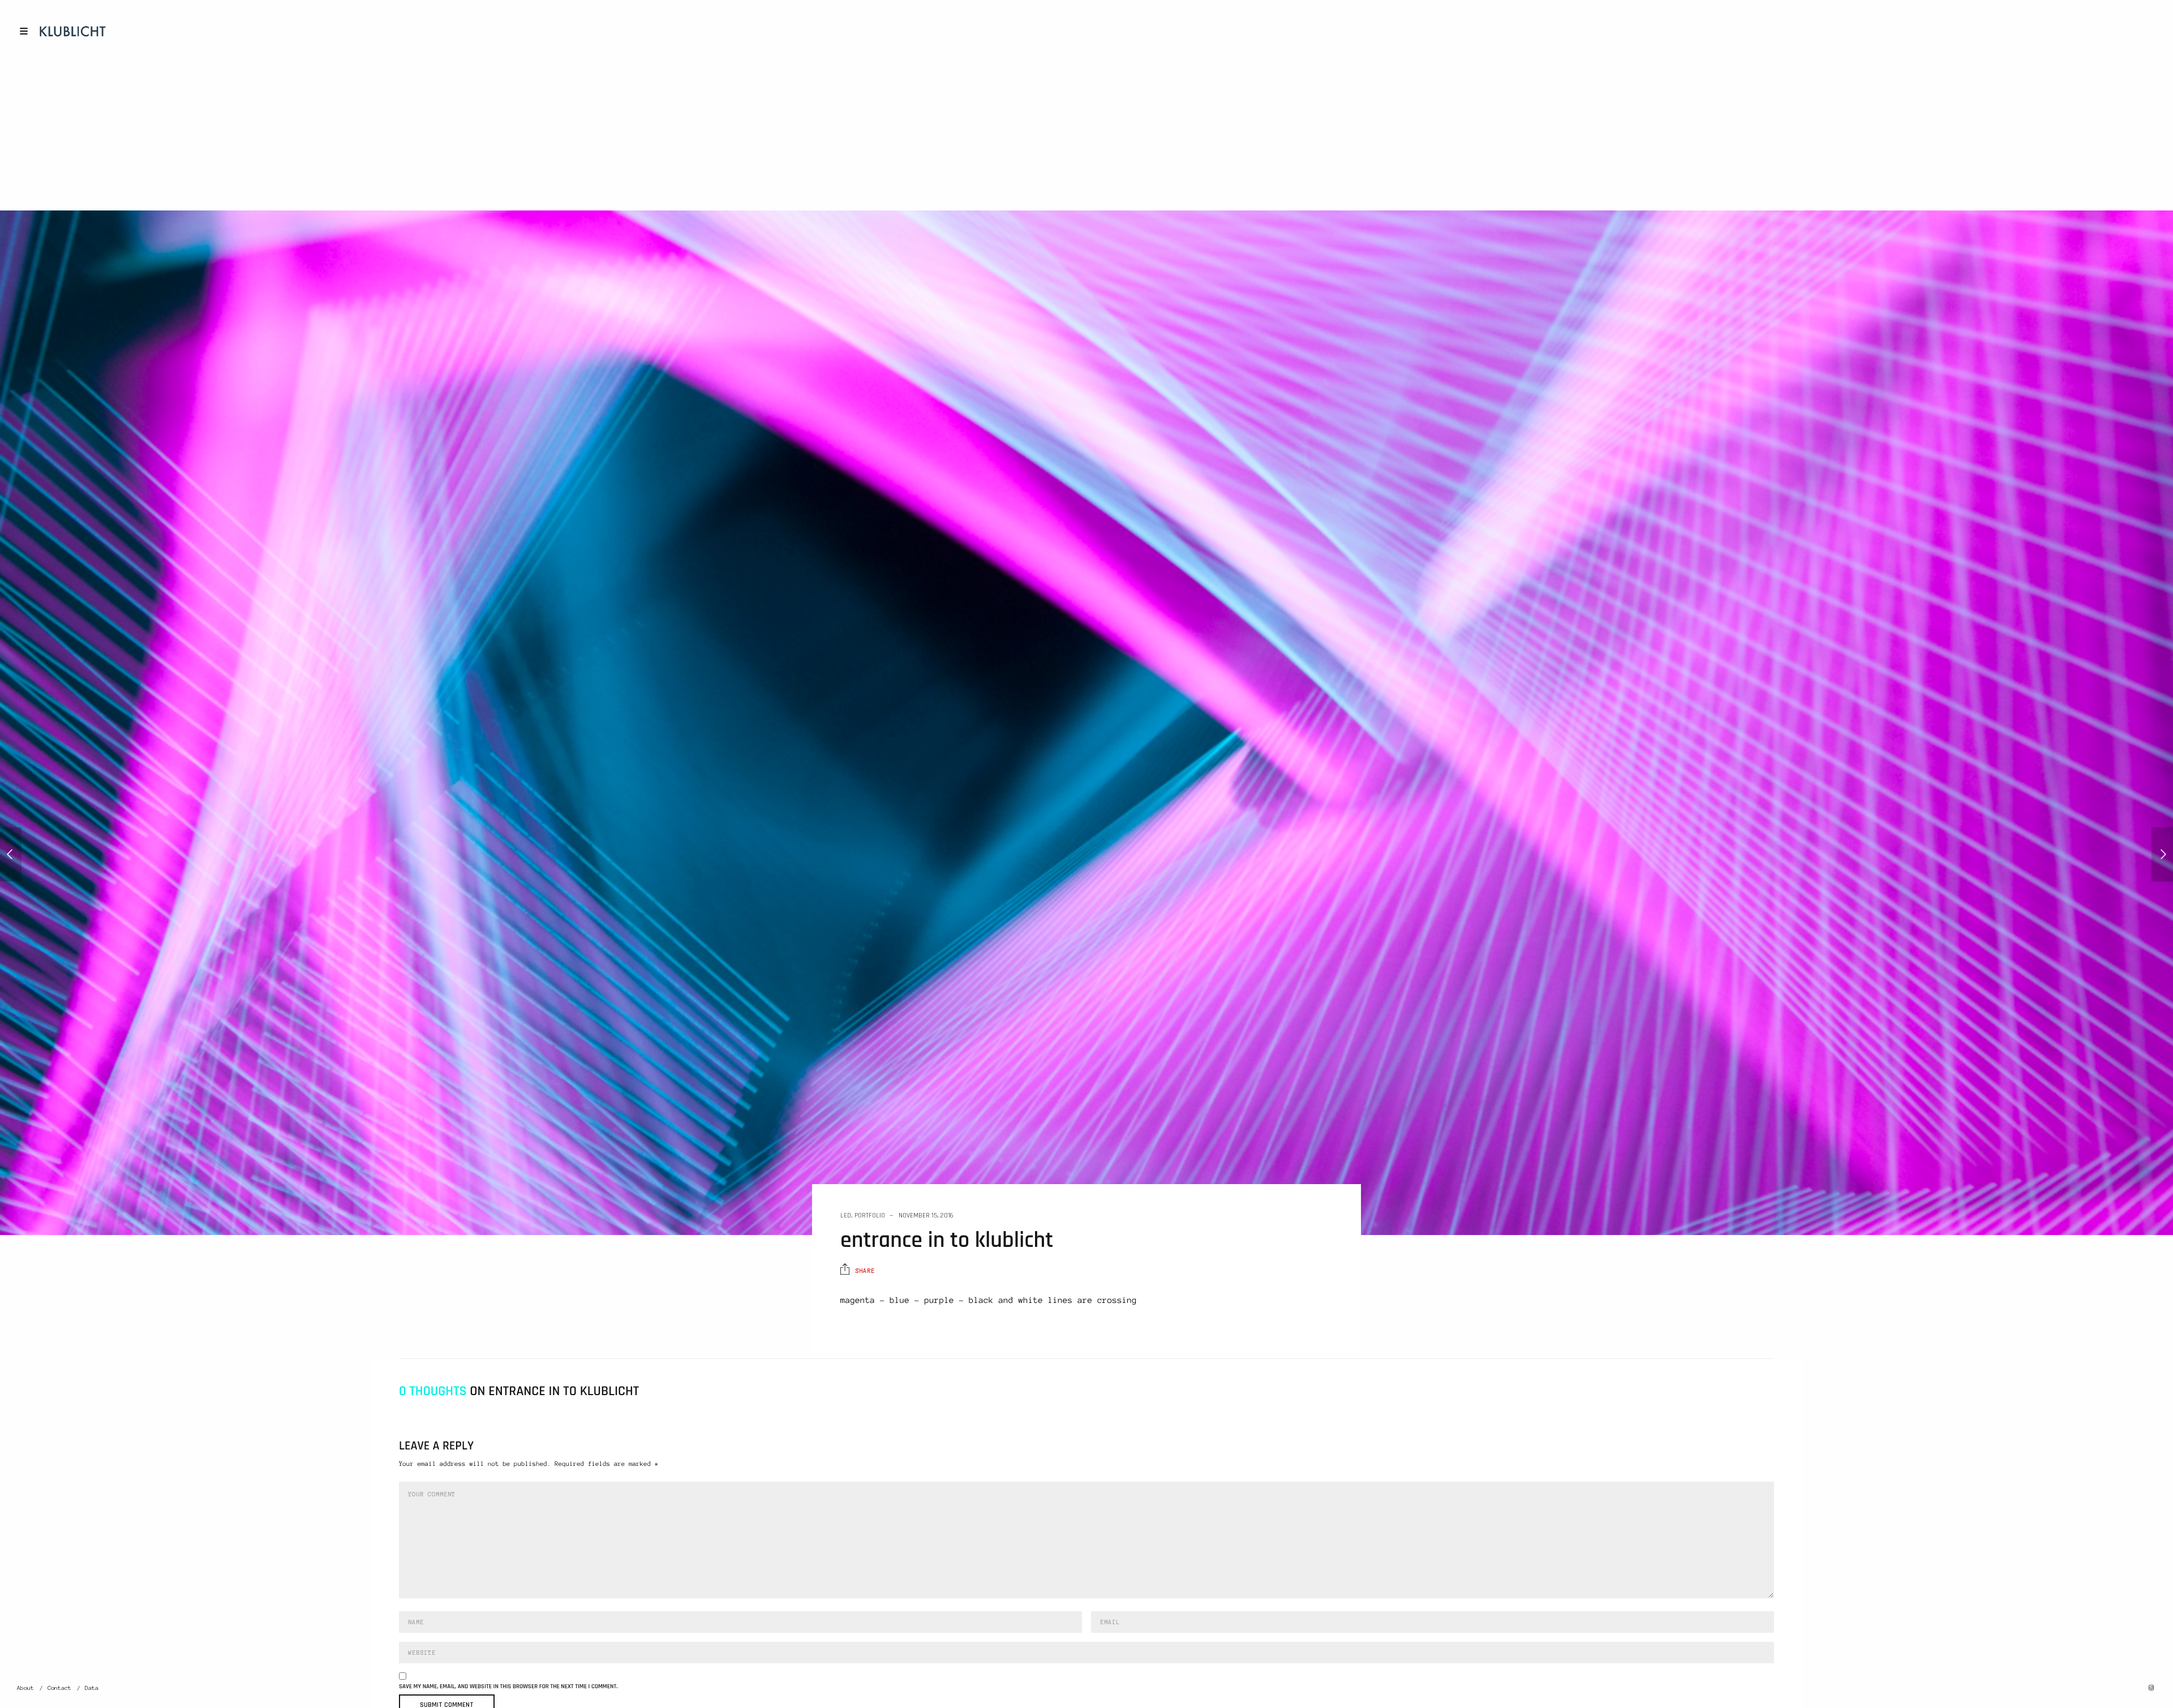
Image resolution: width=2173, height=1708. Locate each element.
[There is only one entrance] (11, 854)
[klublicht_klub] (2162, 854)
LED (846, 1216)
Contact (59, 1688)
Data (92, 1688)
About (25, 1688)
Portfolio (870, 1216)
